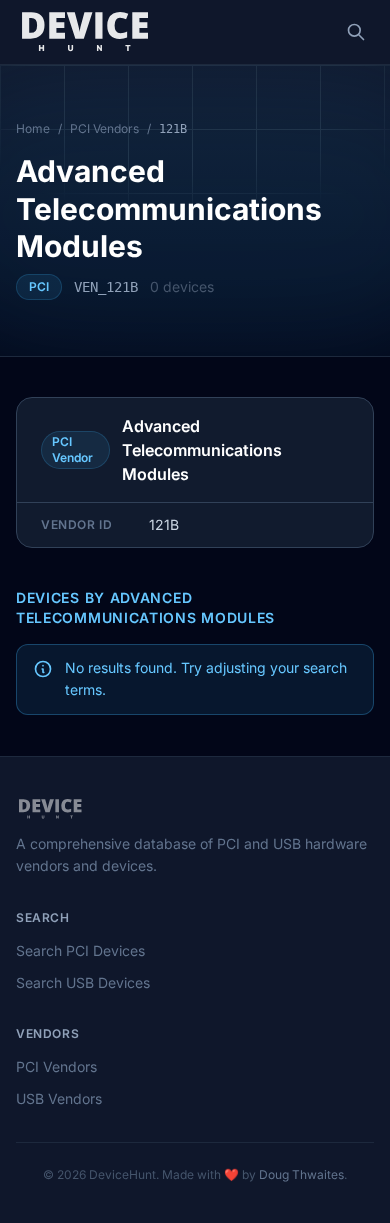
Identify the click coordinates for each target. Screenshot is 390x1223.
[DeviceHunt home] (84, 32)
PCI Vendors (104, 128)
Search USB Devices (83, 982)
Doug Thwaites (301, 1174)
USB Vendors (59, 1098)
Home (33, 128)
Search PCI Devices (80, 950)
